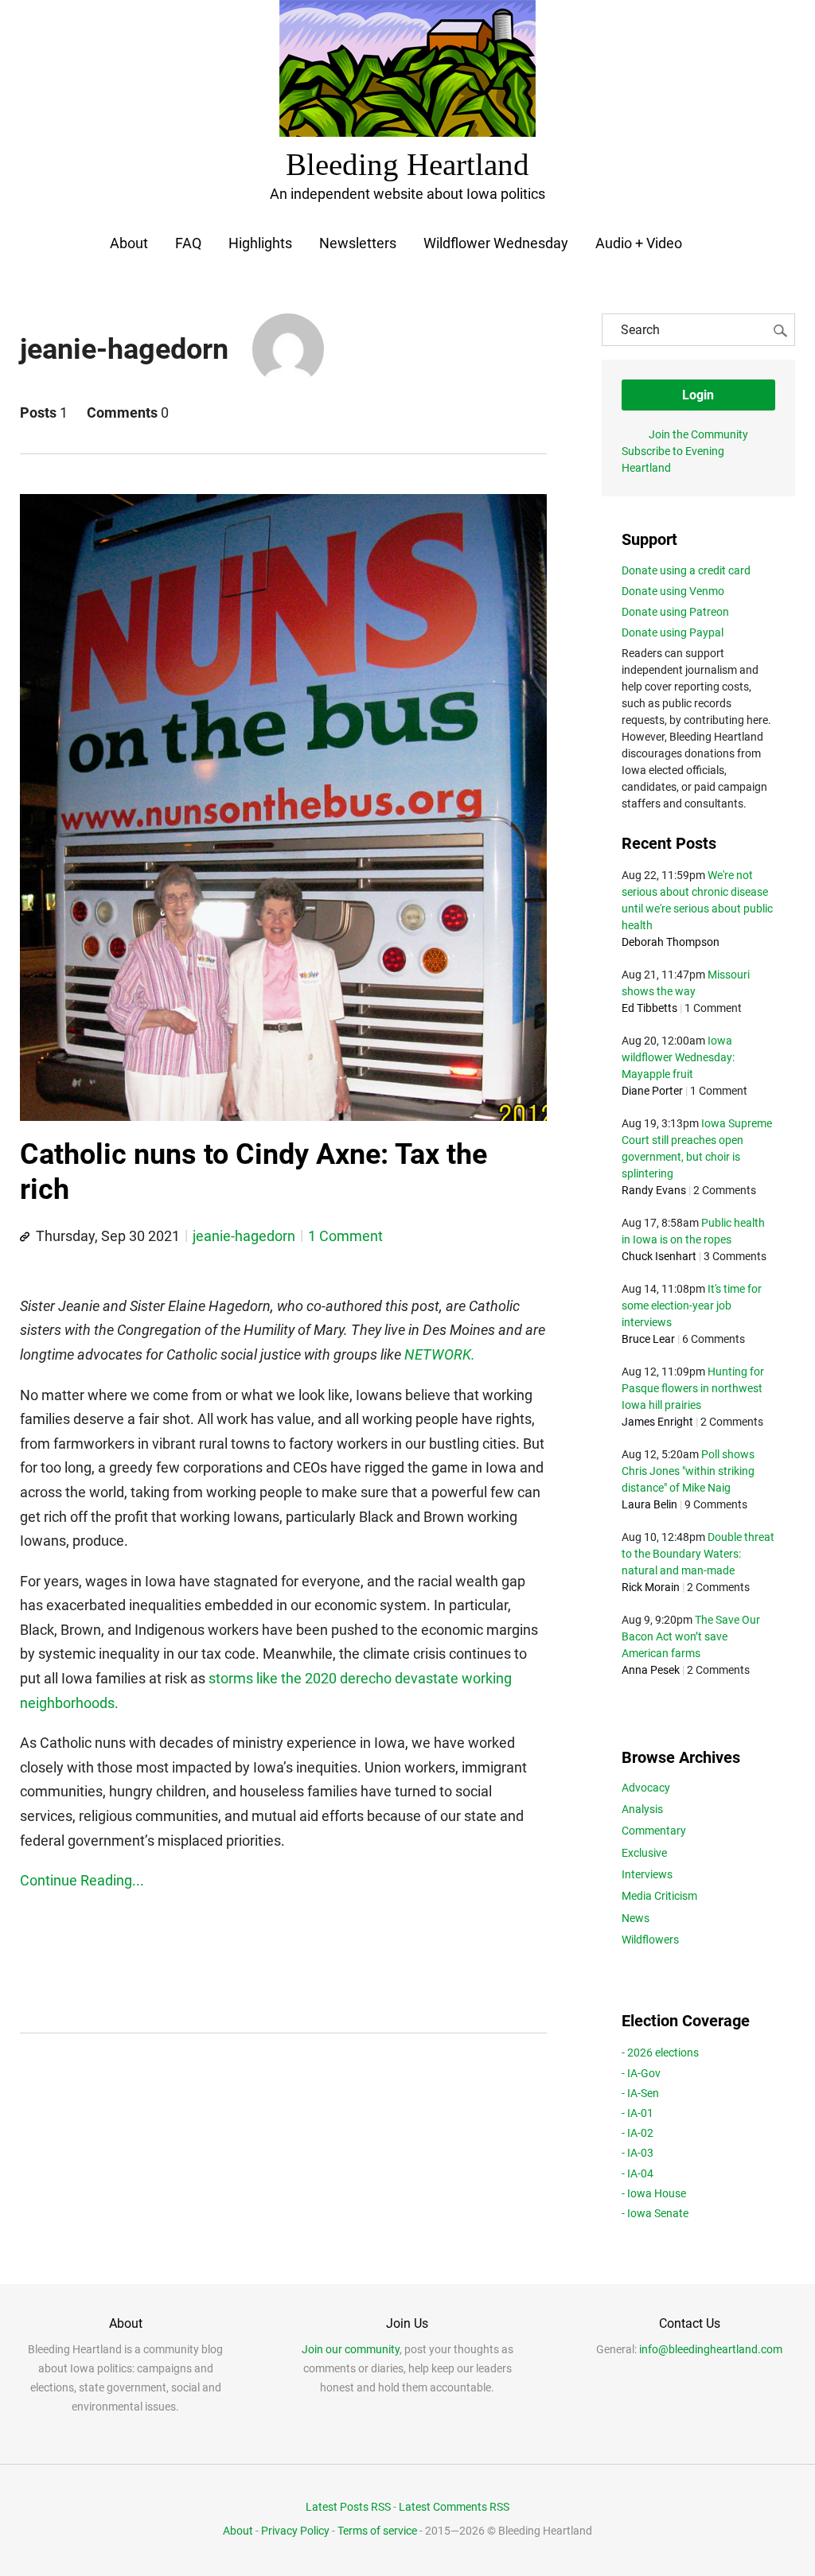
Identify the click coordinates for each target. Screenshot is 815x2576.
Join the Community (698, 434)
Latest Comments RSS (454, 2507)
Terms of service (377, 2531)
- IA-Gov (641, 2073)
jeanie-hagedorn (244, 1236)
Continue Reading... (82, 1880)
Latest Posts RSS (348, 2507)
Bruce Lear (648, 1339)
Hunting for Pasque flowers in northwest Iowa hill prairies (693, 1388)
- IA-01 (638, 2113)
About (129, 243)
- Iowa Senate (655, 2213)
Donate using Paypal (673, 632)
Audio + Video (639, 243)
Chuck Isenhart (659, 1256)
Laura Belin (649, 1504)
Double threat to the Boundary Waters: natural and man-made (698, 1554)
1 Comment (345, 1236)
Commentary (654, 1831)
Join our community (351, 2349)
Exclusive (644, 1853)
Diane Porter (652, 1091)
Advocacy (646, 1788)
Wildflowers (650, 1940)
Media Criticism (659, 1896)
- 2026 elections (660, 2053)
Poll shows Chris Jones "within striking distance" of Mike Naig (688, 1471)
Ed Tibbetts (649, 1008)
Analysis (642, 1809)
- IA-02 (638, 2133)
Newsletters (358, 243)
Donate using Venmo (673, 591)
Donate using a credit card (686, 570)
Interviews (647, 1874)
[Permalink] (25, 1237)
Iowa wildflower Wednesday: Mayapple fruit (678, 1057)
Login (698, 395)
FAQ (188, 243)
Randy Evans (654, 1190)
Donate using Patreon (675, 612)
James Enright (657, 1422)
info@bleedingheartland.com (711, 2349)
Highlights (260, 243)
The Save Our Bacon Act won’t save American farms (691, 1636)
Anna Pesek (651, 1670)
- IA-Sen (640, 2093)
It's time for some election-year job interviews (692, 1306)
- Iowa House (654, 2193)
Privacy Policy (295, 2531)
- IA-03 (638, 2153)
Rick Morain (651, 1587)
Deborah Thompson (671, 942)
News (636, 1918)
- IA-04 (638, 2173)
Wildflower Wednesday (496, 243)
